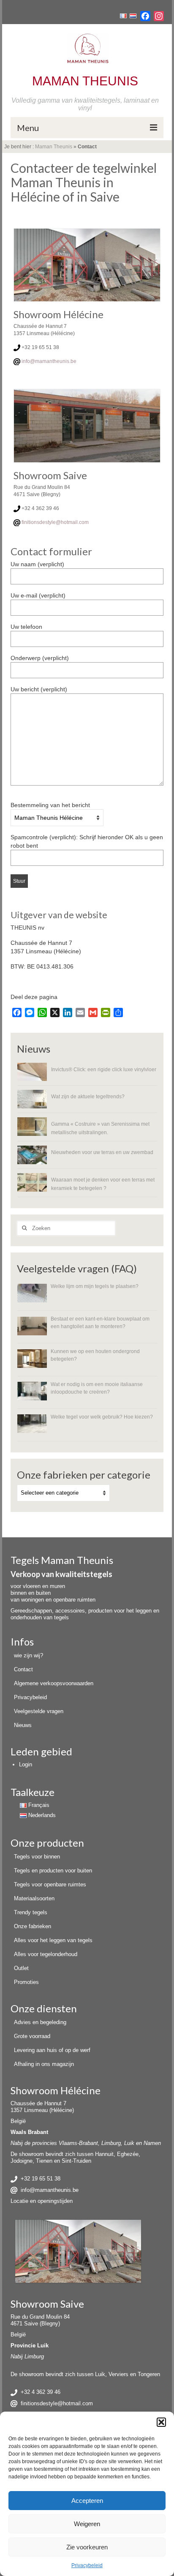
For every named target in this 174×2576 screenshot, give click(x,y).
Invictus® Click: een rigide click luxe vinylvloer (104, 1069)
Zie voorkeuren (87, 2547)
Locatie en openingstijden (42, 2201)
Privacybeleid (87, 2565)
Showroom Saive (47, 2304)
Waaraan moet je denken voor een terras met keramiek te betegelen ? (103, 1184)
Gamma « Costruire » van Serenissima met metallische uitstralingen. (100, 1128)
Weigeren (87, 2524)
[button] (161, 2422)
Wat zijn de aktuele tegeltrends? (88, 1096)
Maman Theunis (54, 147)
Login (26, 1764)
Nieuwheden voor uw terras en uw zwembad (102, 1152)
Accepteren (87, 2501)
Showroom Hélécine (56, 2090)
